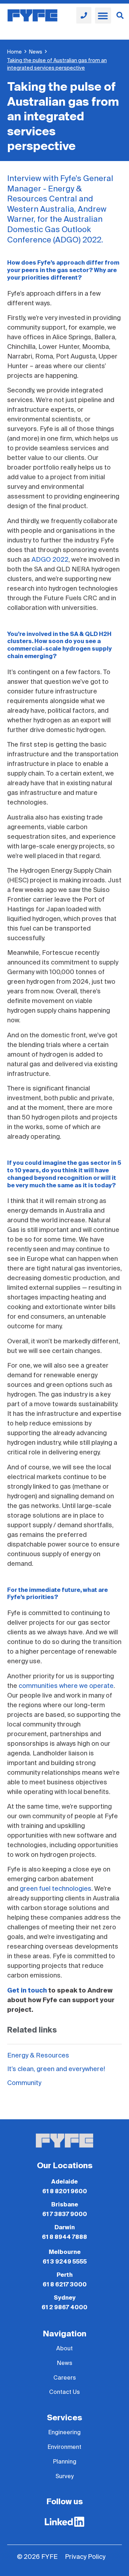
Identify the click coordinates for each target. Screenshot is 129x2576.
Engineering (64, 2432)
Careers (65, 2378)
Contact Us (64, 2392)
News (36, 52)
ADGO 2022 (50, 560)
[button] (103, 16)
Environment (64, 2447)
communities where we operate (66, 1686)
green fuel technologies (56, 1889)
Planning (65, 2462)
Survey (64, 2476)
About (64, 2349)
